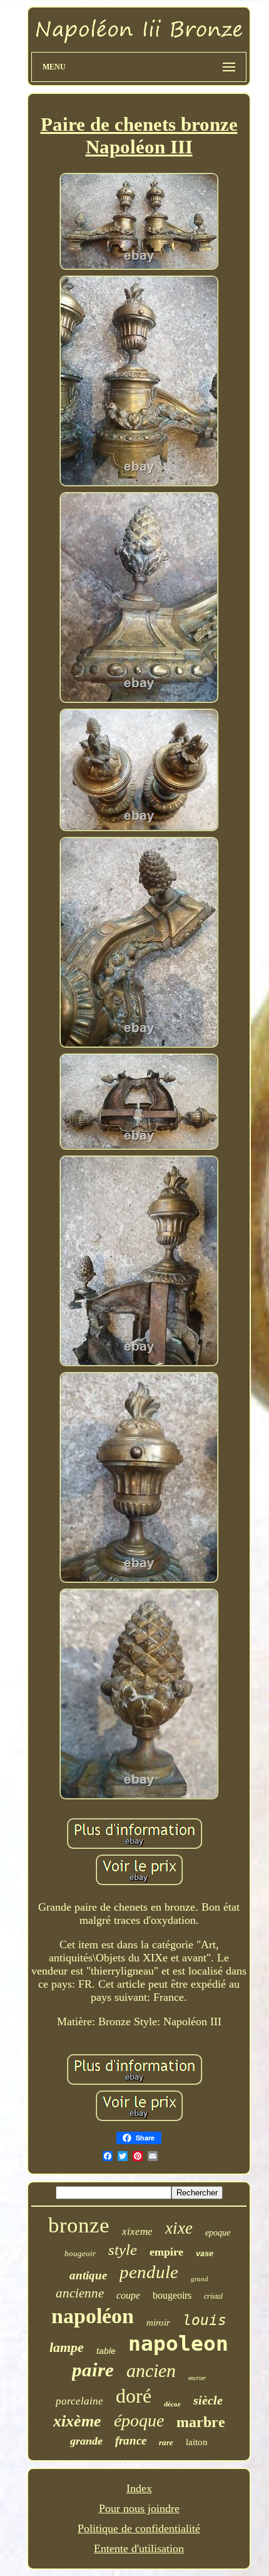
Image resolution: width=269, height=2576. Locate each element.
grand (200, 2279)
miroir (158, 2323)
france (131, 2441)
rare (166, 2442)
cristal (213, 2296)
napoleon (178, 2343)
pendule (149, 2272)
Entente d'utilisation (139, 2548)
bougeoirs (172, 2295)
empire (166, 2252)
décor (172, 2404)
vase (205, 2254)
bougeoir (80, 2253)
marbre (201, 2422)
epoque (218, 2233)
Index (139, 2488)
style (123, 2250)
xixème (77, 2421)
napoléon (93, 2316)
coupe (128, 2295)
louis (205, 2320)
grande (86, 2441)
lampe (67, 2347)
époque (139, 2420)
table (106, 2351)
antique (88, 2275)
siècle (208, 2400)
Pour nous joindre (139, 2508)
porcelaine (79, 2401)
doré (134, 2396)
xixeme (137, 2231)
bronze (79, 2225)
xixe (179, 2228)
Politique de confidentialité (139, 2528)
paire (93, 2370)
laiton (197, 2442)
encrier (197, 2378)
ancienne (80, 2293)
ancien (151, 2370)
